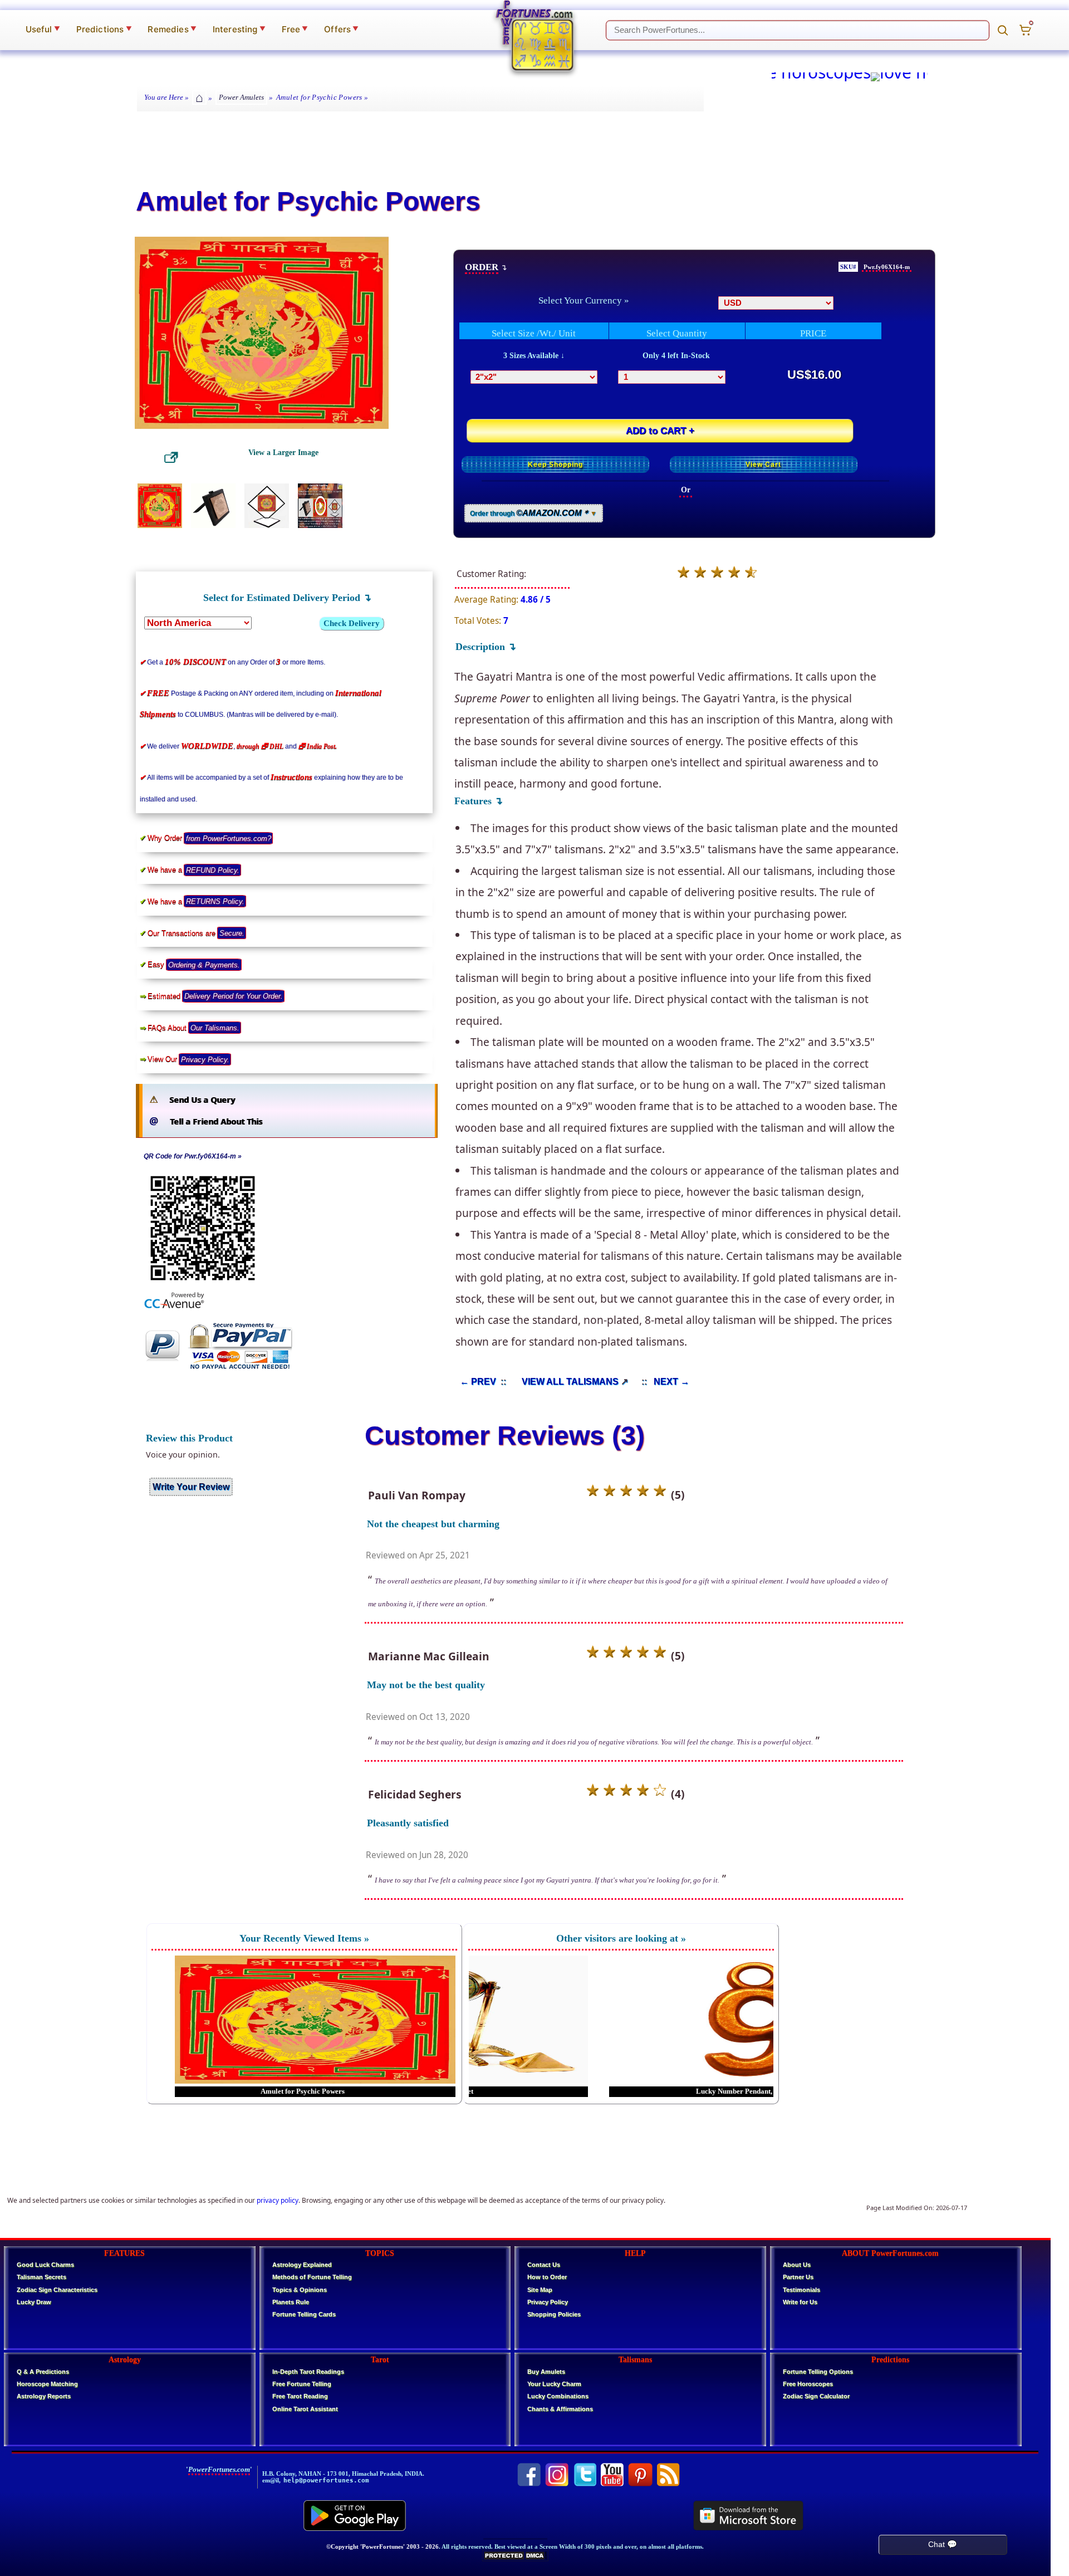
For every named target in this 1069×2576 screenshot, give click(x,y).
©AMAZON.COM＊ (553, 513)
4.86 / (536, 600)
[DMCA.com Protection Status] (515, 2559)
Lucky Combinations (558, 2396)
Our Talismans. (215, 1028)
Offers (341, 29)
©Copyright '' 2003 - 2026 (383, 2546)
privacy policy (278, 2200)
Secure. (232, 933)
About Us (797, 2265)
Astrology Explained (302, 2265)
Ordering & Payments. (204, 964)
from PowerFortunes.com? (229, 838)
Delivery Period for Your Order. (234, 996)
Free (295, 29)
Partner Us (798, 2277)
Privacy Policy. (205, 1059)
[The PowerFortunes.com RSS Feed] (668, 2475)
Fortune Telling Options (818, 2372)
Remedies (172, 29)
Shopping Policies (554, 2314)
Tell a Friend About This (216, 1121)
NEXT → (671, 1381)
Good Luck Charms (45, 2265)
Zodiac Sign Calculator (816, 2396)
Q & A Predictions (43, 2372)
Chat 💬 (943, 2544)
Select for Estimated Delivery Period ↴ (287, 598)
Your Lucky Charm (554, 2384)
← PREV (478, 1381)
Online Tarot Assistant (305, 2409)
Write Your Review (191, 1487)
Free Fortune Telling (302, 2384)
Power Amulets (241, 97)
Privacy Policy (548, 2302)
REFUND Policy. (213, 870)
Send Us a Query (202, 1100)
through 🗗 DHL (260, 746)
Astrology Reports (44, 2396)
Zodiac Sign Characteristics (57, 2290)
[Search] (1003, 30)
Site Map (540, 2290)
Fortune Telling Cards (304, 2314)
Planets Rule (291, 2302)
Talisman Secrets (41, 2277)
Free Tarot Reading (300, 2396)
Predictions (104, 29)
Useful (43, 29)
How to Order (547, 2277)
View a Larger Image (283, 452)
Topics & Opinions (300, 2290)
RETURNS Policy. (215, 901)
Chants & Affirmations (560, 2409)
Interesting (239, 29)
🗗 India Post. (318, 746)
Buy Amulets (546, 2372)
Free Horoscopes (808, 2384)
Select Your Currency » (584, 300)
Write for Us (800, 2302)
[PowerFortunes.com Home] (534, 36)
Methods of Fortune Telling (312, 2277)
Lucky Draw (34, 2302)
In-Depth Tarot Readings (308, 2372)
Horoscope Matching (47, 2384)
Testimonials (801, 2290)
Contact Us (544, 2265)
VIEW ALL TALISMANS (570, 1381)
